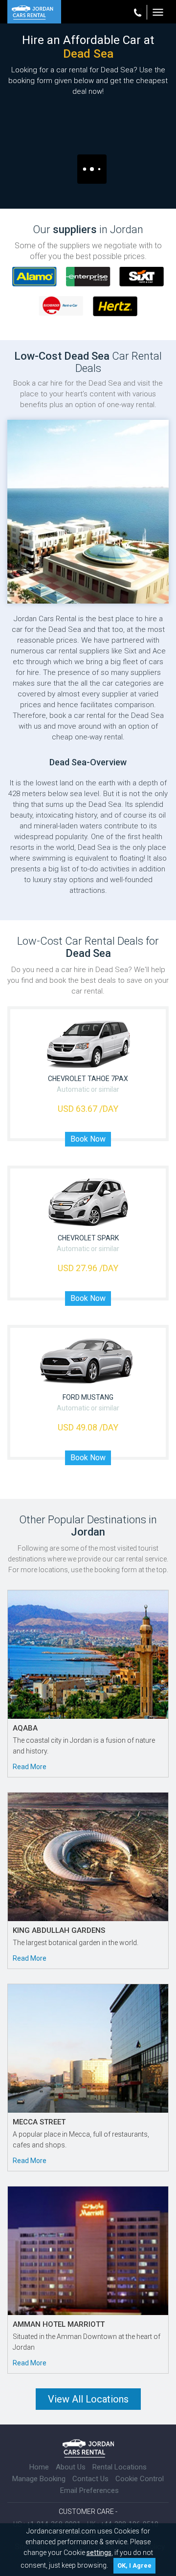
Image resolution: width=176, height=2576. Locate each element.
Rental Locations (120, 2467)
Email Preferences (89, 2490)
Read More (30, 1767)
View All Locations (88, 2399)
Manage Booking (39, 2479)
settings (99, 2553)
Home (39, 2467)
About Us (71, 2467)
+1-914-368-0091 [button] (140, 12)
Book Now (88, 1139)
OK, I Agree (134, 2565)
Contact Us (90, 2479)
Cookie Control (140, 2479)
